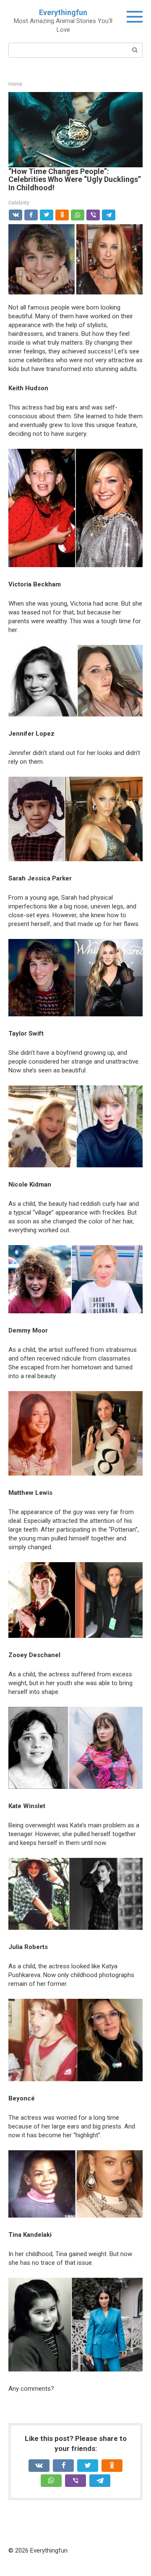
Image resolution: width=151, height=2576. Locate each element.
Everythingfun (63, 12)
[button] (75, 128)
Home (15, 84)
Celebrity (19, 203)
